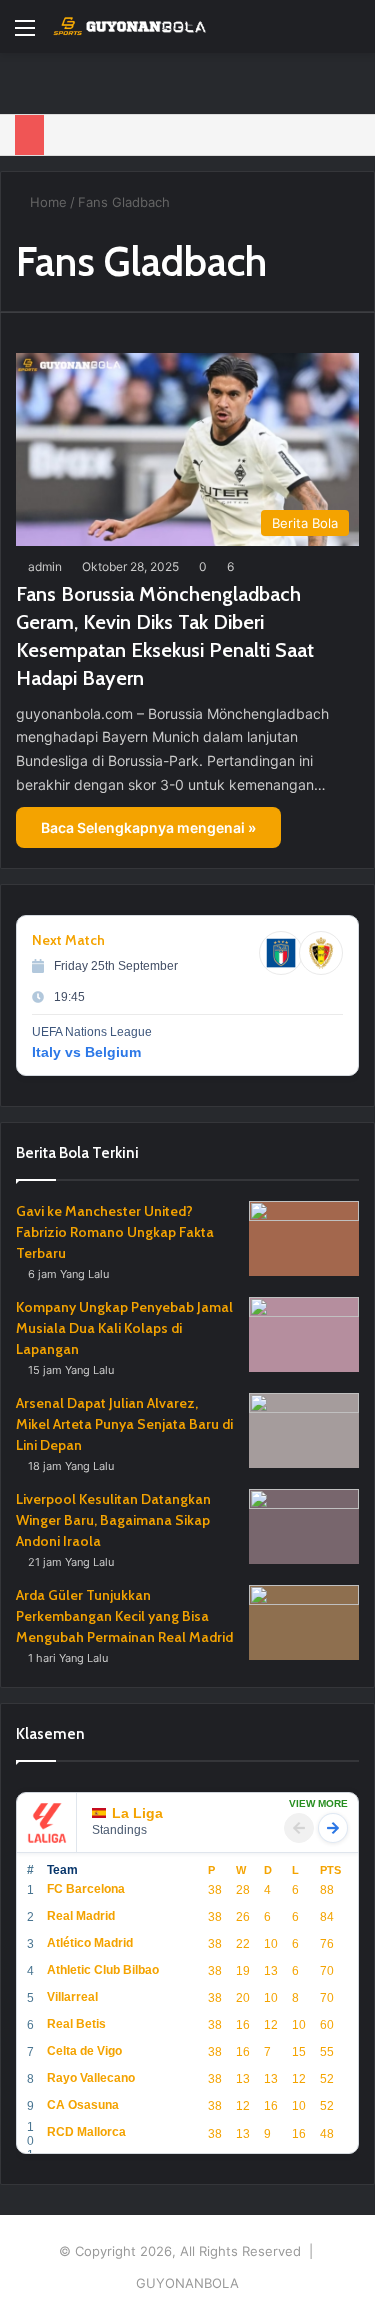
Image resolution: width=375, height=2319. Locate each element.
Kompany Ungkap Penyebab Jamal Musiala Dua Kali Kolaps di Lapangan (124, 1328)
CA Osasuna (83, 2105)
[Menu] (25, 34)
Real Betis (76, 2024)
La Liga (137, 1813)
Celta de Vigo (84, 2051)
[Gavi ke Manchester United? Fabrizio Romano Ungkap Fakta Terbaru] (304, 1238)
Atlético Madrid (90, 1943)
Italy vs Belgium (86, 1052)
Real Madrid (81, 1916)
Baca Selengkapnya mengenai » (148, 827)
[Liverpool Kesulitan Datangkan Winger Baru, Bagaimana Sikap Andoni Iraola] (304, 1526)
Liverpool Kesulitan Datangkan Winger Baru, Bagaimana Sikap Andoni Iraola (113, 1520)
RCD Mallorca (86, 2132)
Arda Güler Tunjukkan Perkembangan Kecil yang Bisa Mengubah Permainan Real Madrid (124, 1616)
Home (46, 202)
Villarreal (72, 1997)
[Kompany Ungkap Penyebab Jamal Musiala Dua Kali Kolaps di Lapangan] (304, 1334)
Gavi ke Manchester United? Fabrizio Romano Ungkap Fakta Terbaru (115, 1232)
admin (45, 566)
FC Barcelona (86, 1889)
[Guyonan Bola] (130, 26)
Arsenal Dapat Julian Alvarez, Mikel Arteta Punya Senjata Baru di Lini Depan (124, 1424)
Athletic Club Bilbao (103, 1970)
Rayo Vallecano (91, 2078)
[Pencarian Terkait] (350, 34)
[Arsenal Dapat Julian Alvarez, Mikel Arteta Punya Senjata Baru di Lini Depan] (304, 1430)
